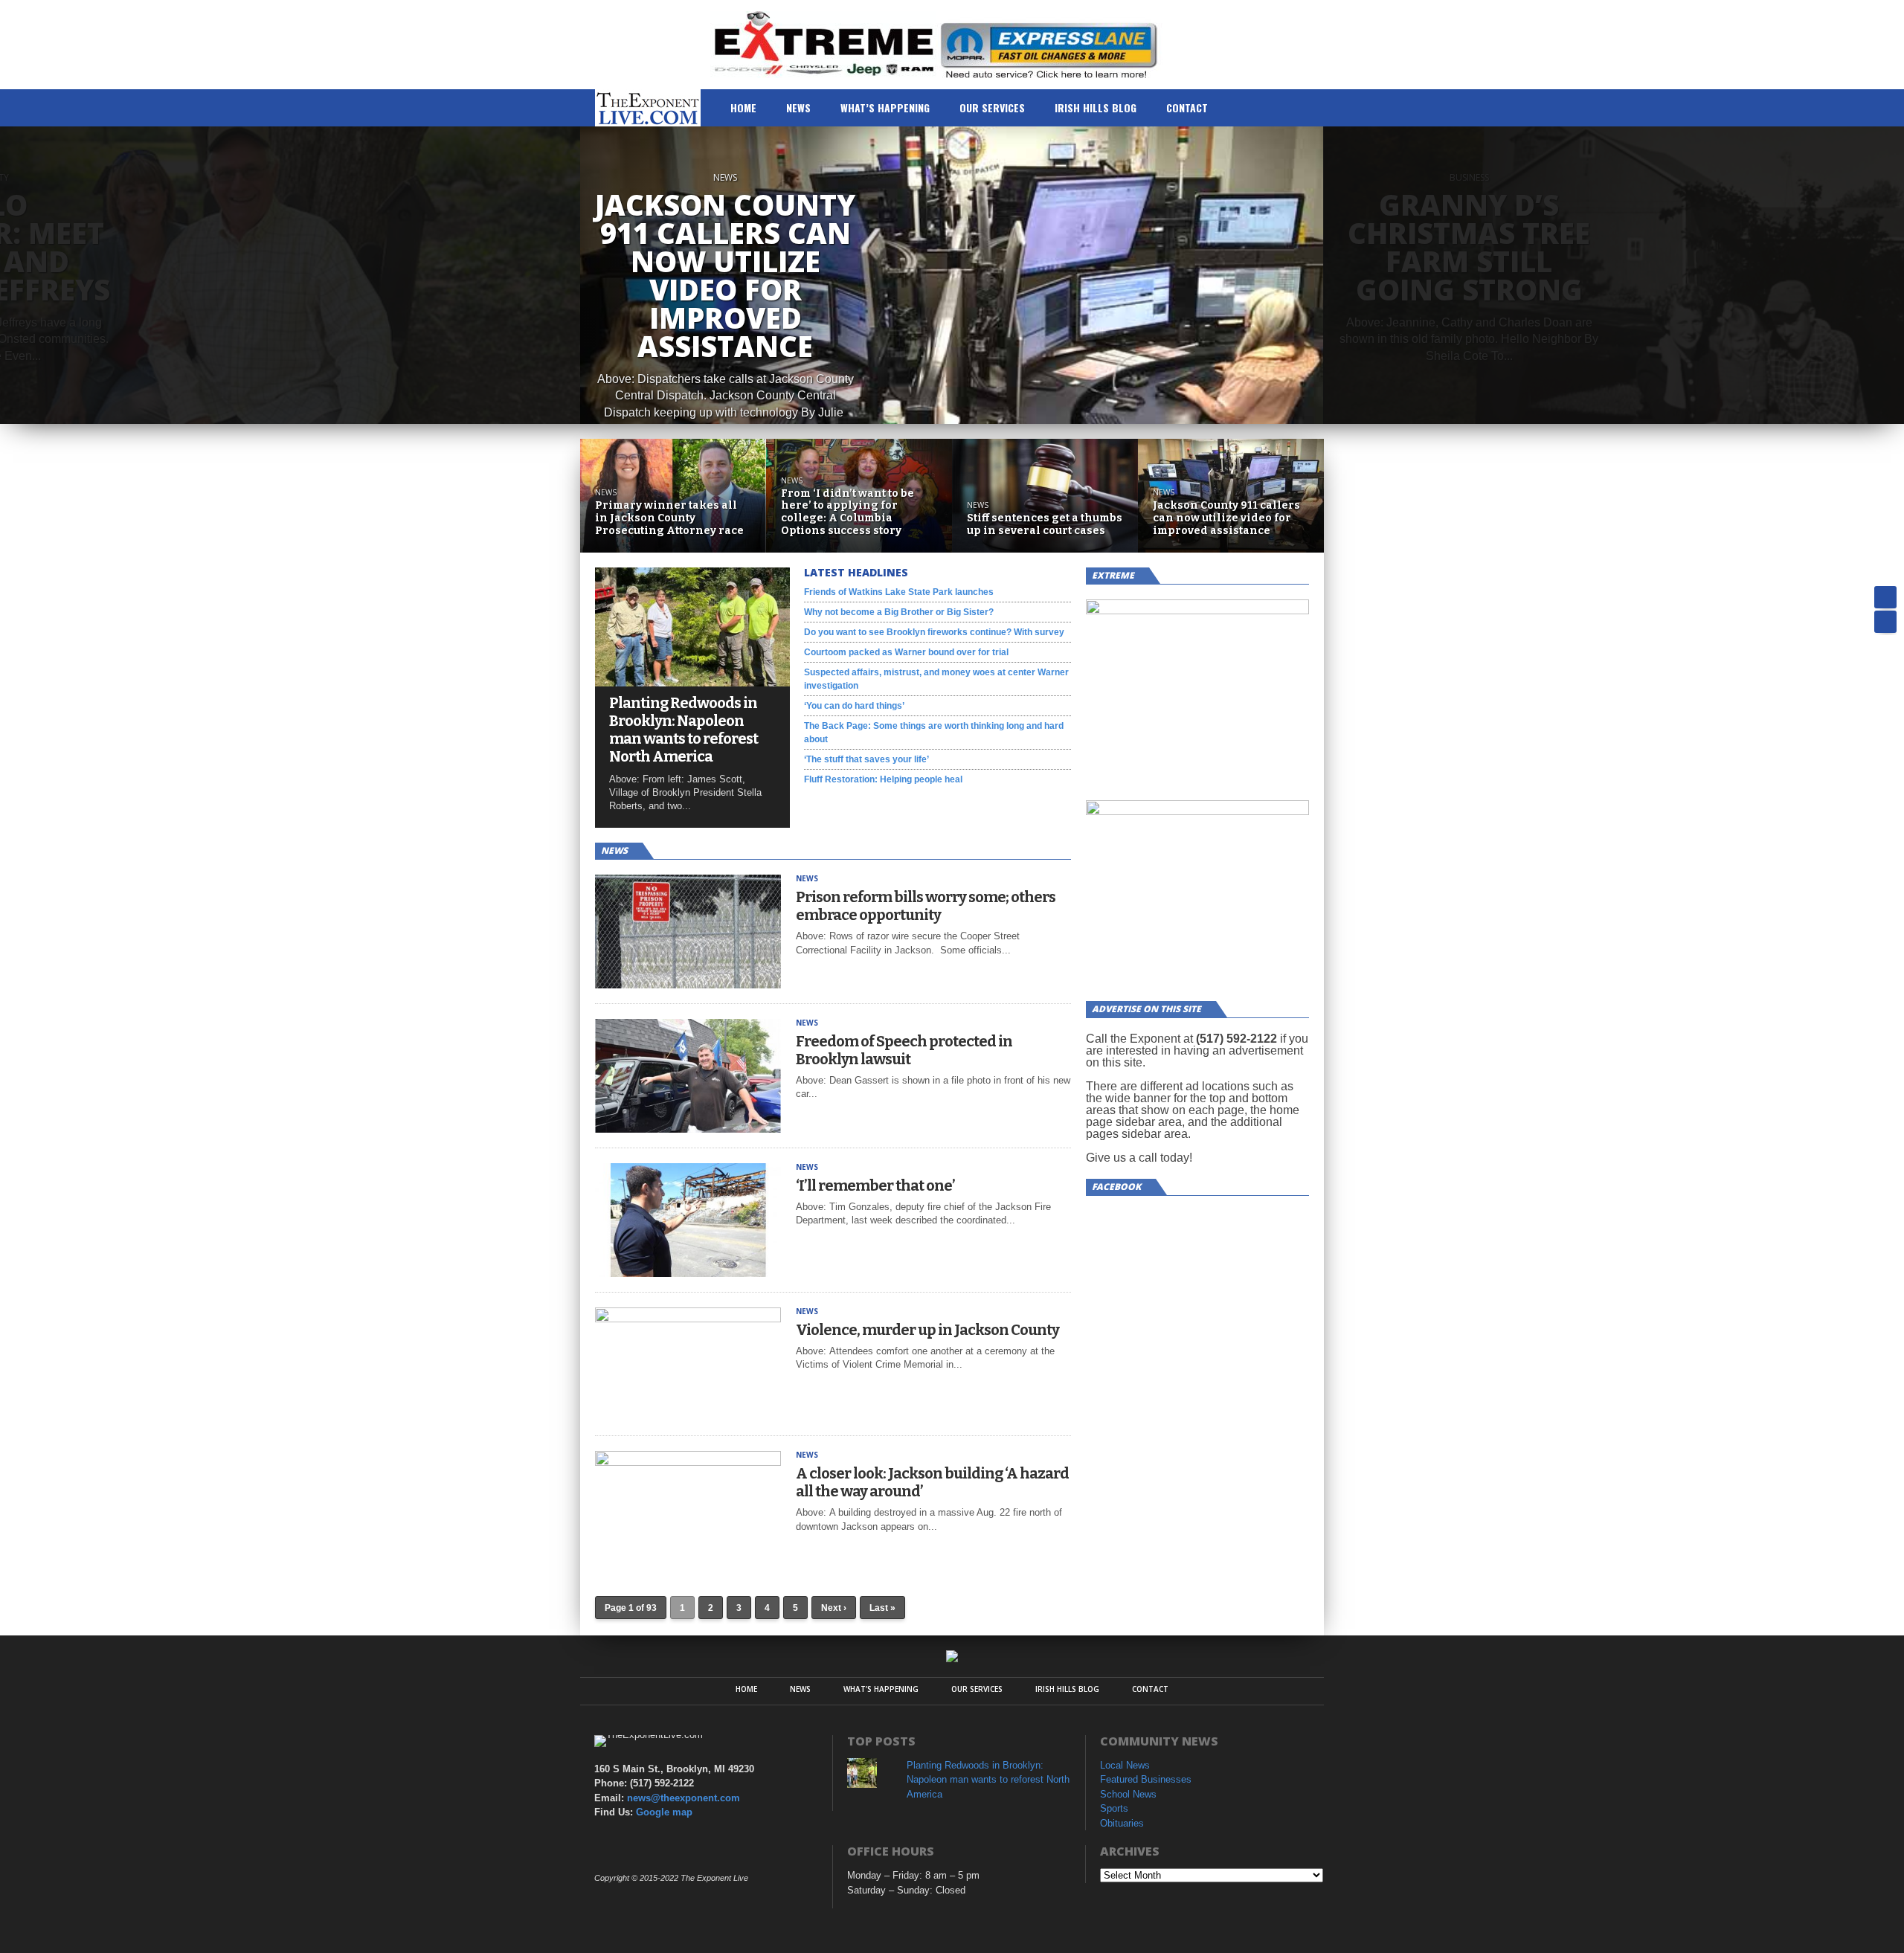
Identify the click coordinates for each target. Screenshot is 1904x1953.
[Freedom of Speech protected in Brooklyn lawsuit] (688, 1129)
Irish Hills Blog (1096, 107)
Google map (664, 1812)
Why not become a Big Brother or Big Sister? (899, 612)
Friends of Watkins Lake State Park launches (899, 592)
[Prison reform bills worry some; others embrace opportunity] (688, 984)
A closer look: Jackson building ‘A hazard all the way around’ (932, 1482)
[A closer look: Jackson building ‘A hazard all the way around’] (688, 1462)
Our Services (992, 107)
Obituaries (1122, 1823)
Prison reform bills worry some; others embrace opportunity (926, 906)
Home (743, 107)
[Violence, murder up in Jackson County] (688, 1318)
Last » (882, 1608)
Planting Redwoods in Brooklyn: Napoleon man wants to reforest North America (684, 730)
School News (1128, 1794)
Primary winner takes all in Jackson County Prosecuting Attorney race (669, 518)
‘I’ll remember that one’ (875, 1185)
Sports (1114, 1808)
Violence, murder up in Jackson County (927, 1330)
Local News (1125, 1765)
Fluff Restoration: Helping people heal (883, 779)
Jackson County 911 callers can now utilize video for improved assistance (1226, 518)
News (798, 107)
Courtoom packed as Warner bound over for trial (906, 652)
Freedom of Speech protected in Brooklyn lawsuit (904, 1050)
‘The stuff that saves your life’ (866, 759)
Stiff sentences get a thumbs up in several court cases (1045, 525)
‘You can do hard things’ (854, 706)
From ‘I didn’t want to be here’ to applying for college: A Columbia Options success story (848, 512)
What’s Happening (885, 107)
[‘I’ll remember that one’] (688, 1273)
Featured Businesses (1146, 1779)
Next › (834, 1608)
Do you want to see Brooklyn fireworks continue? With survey (934, 632)
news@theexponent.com (684, 1798)
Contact (1187, 107)
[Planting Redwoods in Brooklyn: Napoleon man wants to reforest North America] (692, 682)
